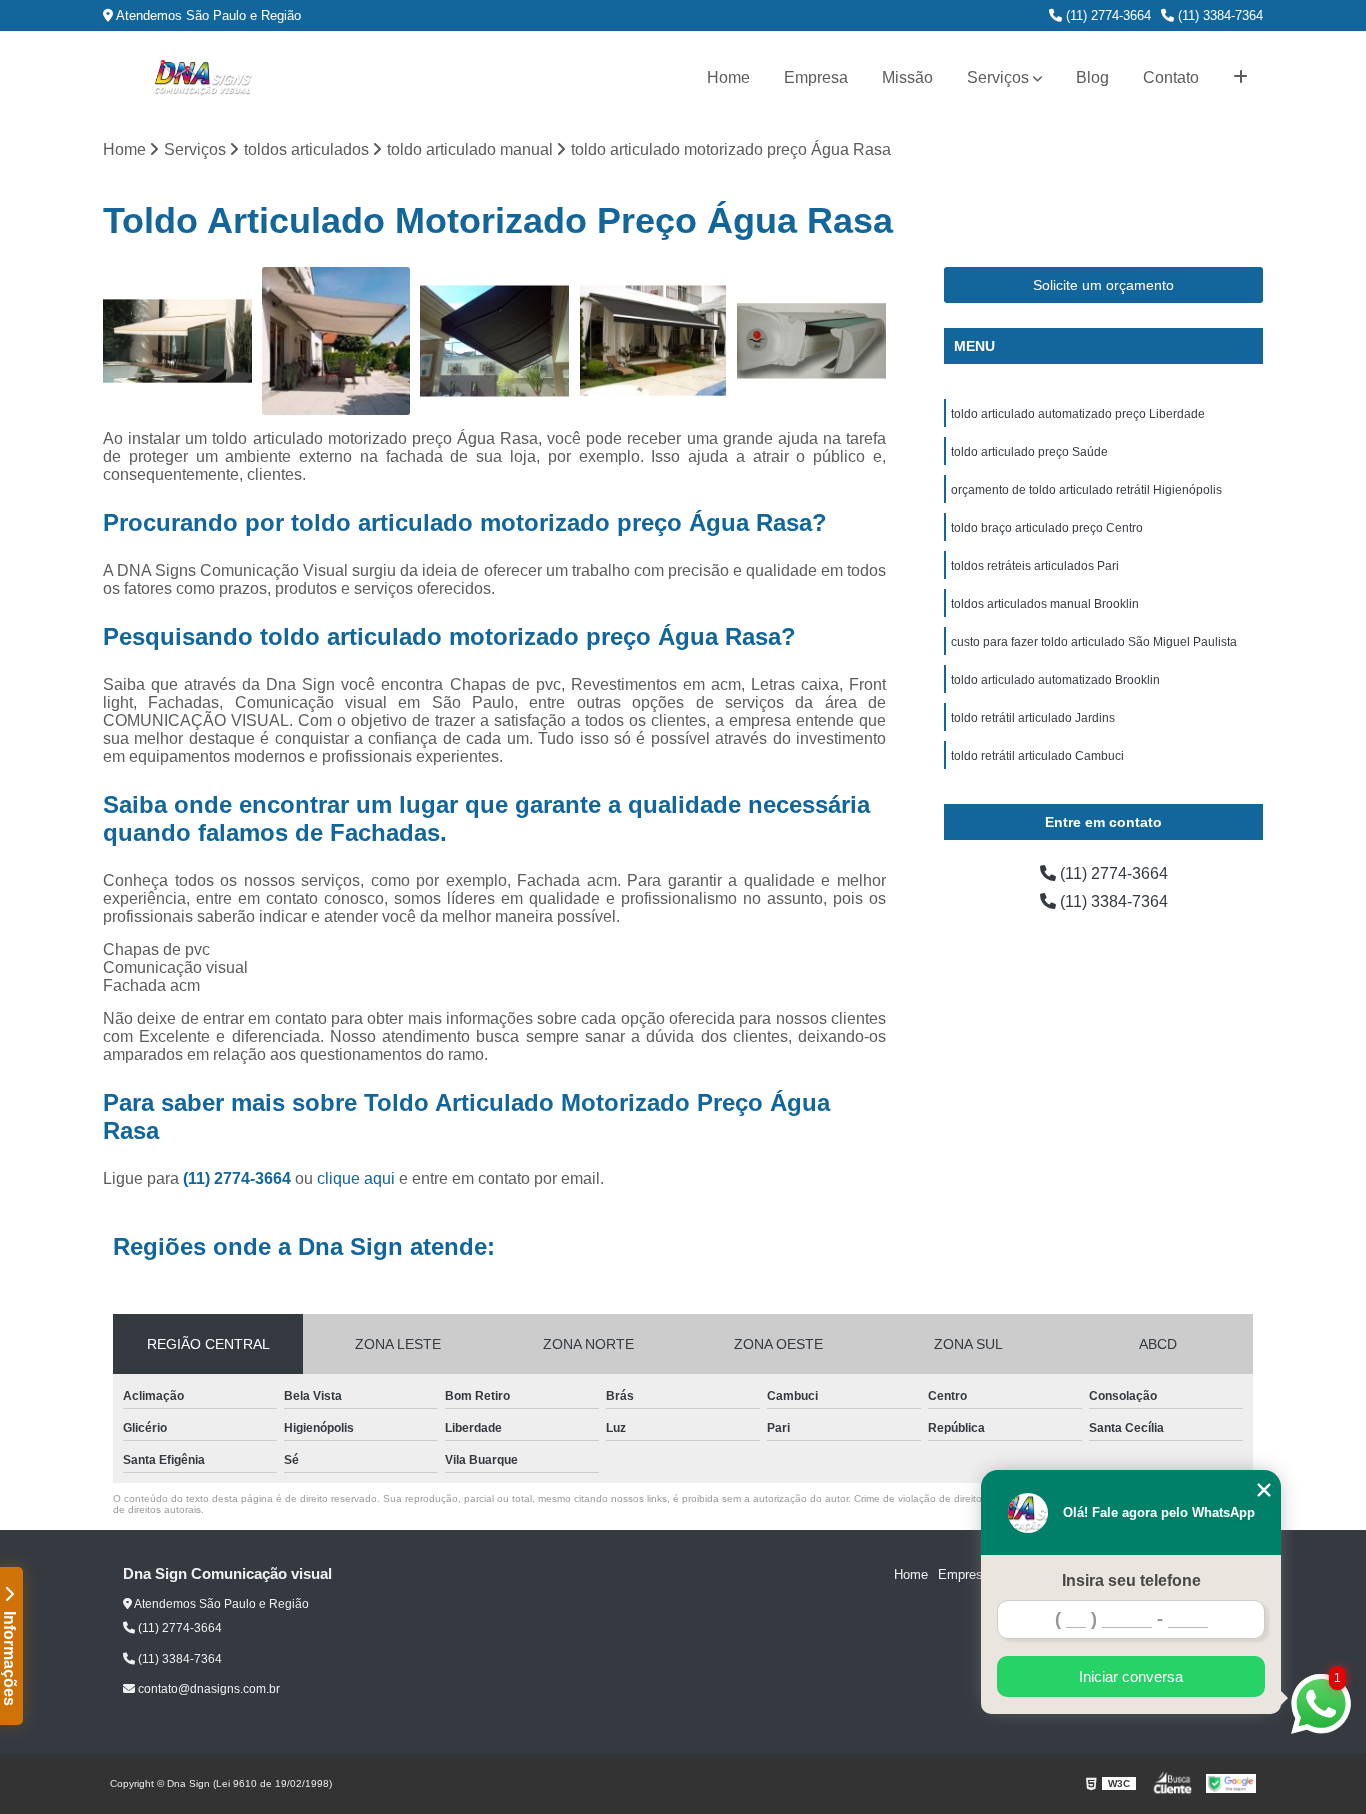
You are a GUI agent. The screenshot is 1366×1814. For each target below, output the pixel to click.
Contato (1171, 77)
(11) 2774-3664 (1106, 15)
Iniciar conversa (1131, 1676)
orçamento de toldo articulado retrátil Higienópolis (1086, 490)
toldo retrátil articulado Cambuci (1037, 756)
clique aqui (356, 1178)
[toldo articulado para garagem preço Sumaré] (336, 341)
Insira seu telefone (1131, 1580)
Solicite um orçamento (1103, 285)
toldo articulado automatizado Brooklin (1055, 680)
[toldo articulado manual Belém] (811, 341)
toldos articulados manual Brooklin (1045, 604)
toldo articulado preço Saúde (1029, 452)
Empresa (816, 77)
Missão (907, 77)
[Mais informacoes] (1240, 78)
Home (728, 77)
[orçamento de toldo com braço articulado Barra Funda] (177, 341)
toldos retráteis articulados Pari (1035, 566)
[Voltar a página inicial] (203, 78)
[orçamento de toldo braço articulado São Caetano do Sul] (653, 341)
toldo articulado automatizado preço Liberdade (1078, 414)
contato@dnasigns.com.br (207, 1689)
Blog (1092, 77)
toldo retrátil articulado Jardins (1033, 718)
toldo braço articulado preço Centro (1047, 528)
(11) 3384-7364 (1218, 15)
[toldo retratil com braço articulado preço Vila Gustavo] (494, 341)
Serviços (998, 77)
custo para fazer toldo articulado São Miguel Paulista (1094, 642)
